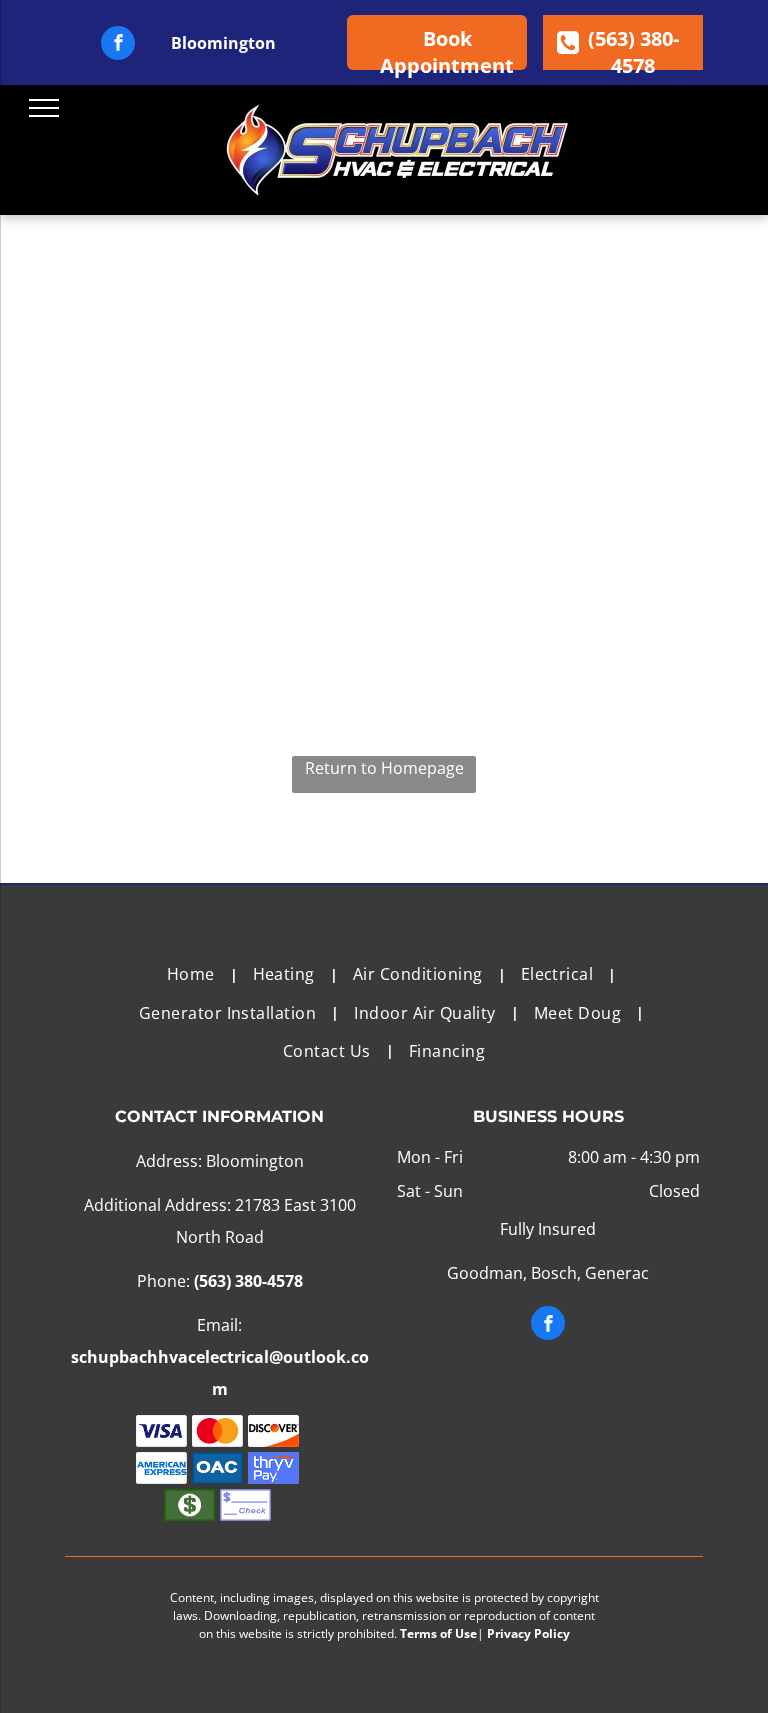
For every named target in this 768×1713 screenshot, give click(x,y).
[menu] (44, 108)
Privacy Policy (528, 1633)
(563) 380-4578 (248, 1281)
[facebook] (118, 45)
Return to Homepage (384, 768)
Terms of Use (438, 1633)
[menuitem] (195, 974)
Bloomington (223, 43)
